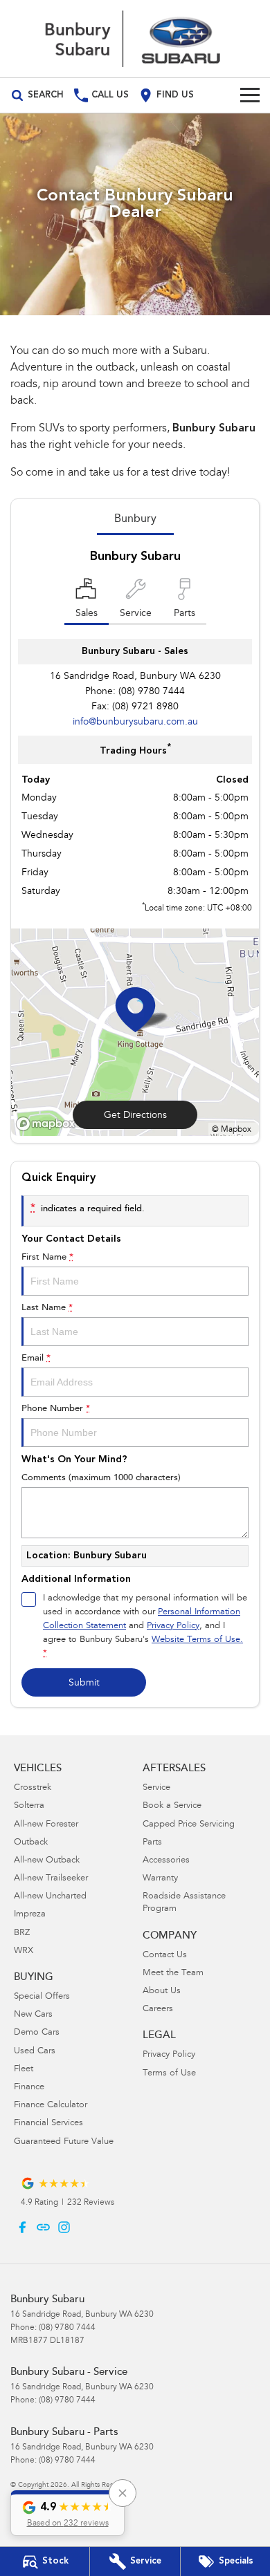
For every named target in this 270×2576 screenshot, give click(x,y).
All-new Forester (46, 1825)
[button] (67, 2513)
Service (156, 1788)
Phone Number (56, 1409)
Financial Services (48, 2124)
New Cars (33, 2015)
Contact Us (165, 1956)
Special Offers (42, 1997)
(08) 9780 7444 (152, 692)
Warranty (160, 1879)
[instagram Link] (64, 2227)
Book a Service (172, 1806)
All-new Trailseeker (51, 1879)
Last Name (47, 1308)
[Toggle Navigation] (250, 95)
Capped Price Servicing (189, 1825)
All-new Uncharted (50, 1897)
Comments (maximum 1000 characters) (101, 1478)
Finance (29, 2088)
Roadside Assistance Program (184, 1903)
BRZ (22, 1933)
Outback (31, 1843)
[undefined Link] (43, 2227)
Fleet (24, 2070)
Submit (84, 1683)
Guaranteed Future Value (64, 2142)
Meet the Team (173, 1973)
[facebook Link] (22, 2227)
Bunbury (135, 519)
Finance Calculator (51, 2106)
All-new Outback (47, 1861)
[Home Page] (135, 39)
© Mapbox (232, 1130)
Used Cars (35, 2052)
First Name (47, 1257)
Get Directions (135, 1116)
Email (36, 1358)
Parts (152, 1843)
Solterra (29, 1806)
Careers (158, 2009)
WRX (24, 1951)
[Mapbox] (48, 1124)
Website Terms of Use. (197, 1640)
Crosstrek (33, 1788)
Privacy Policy (173, 1626)
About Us (162, 1991)
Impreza (30, 1915)
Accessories (166, 1861)
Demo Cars (37, 2033)
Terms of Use (169, 2074)
